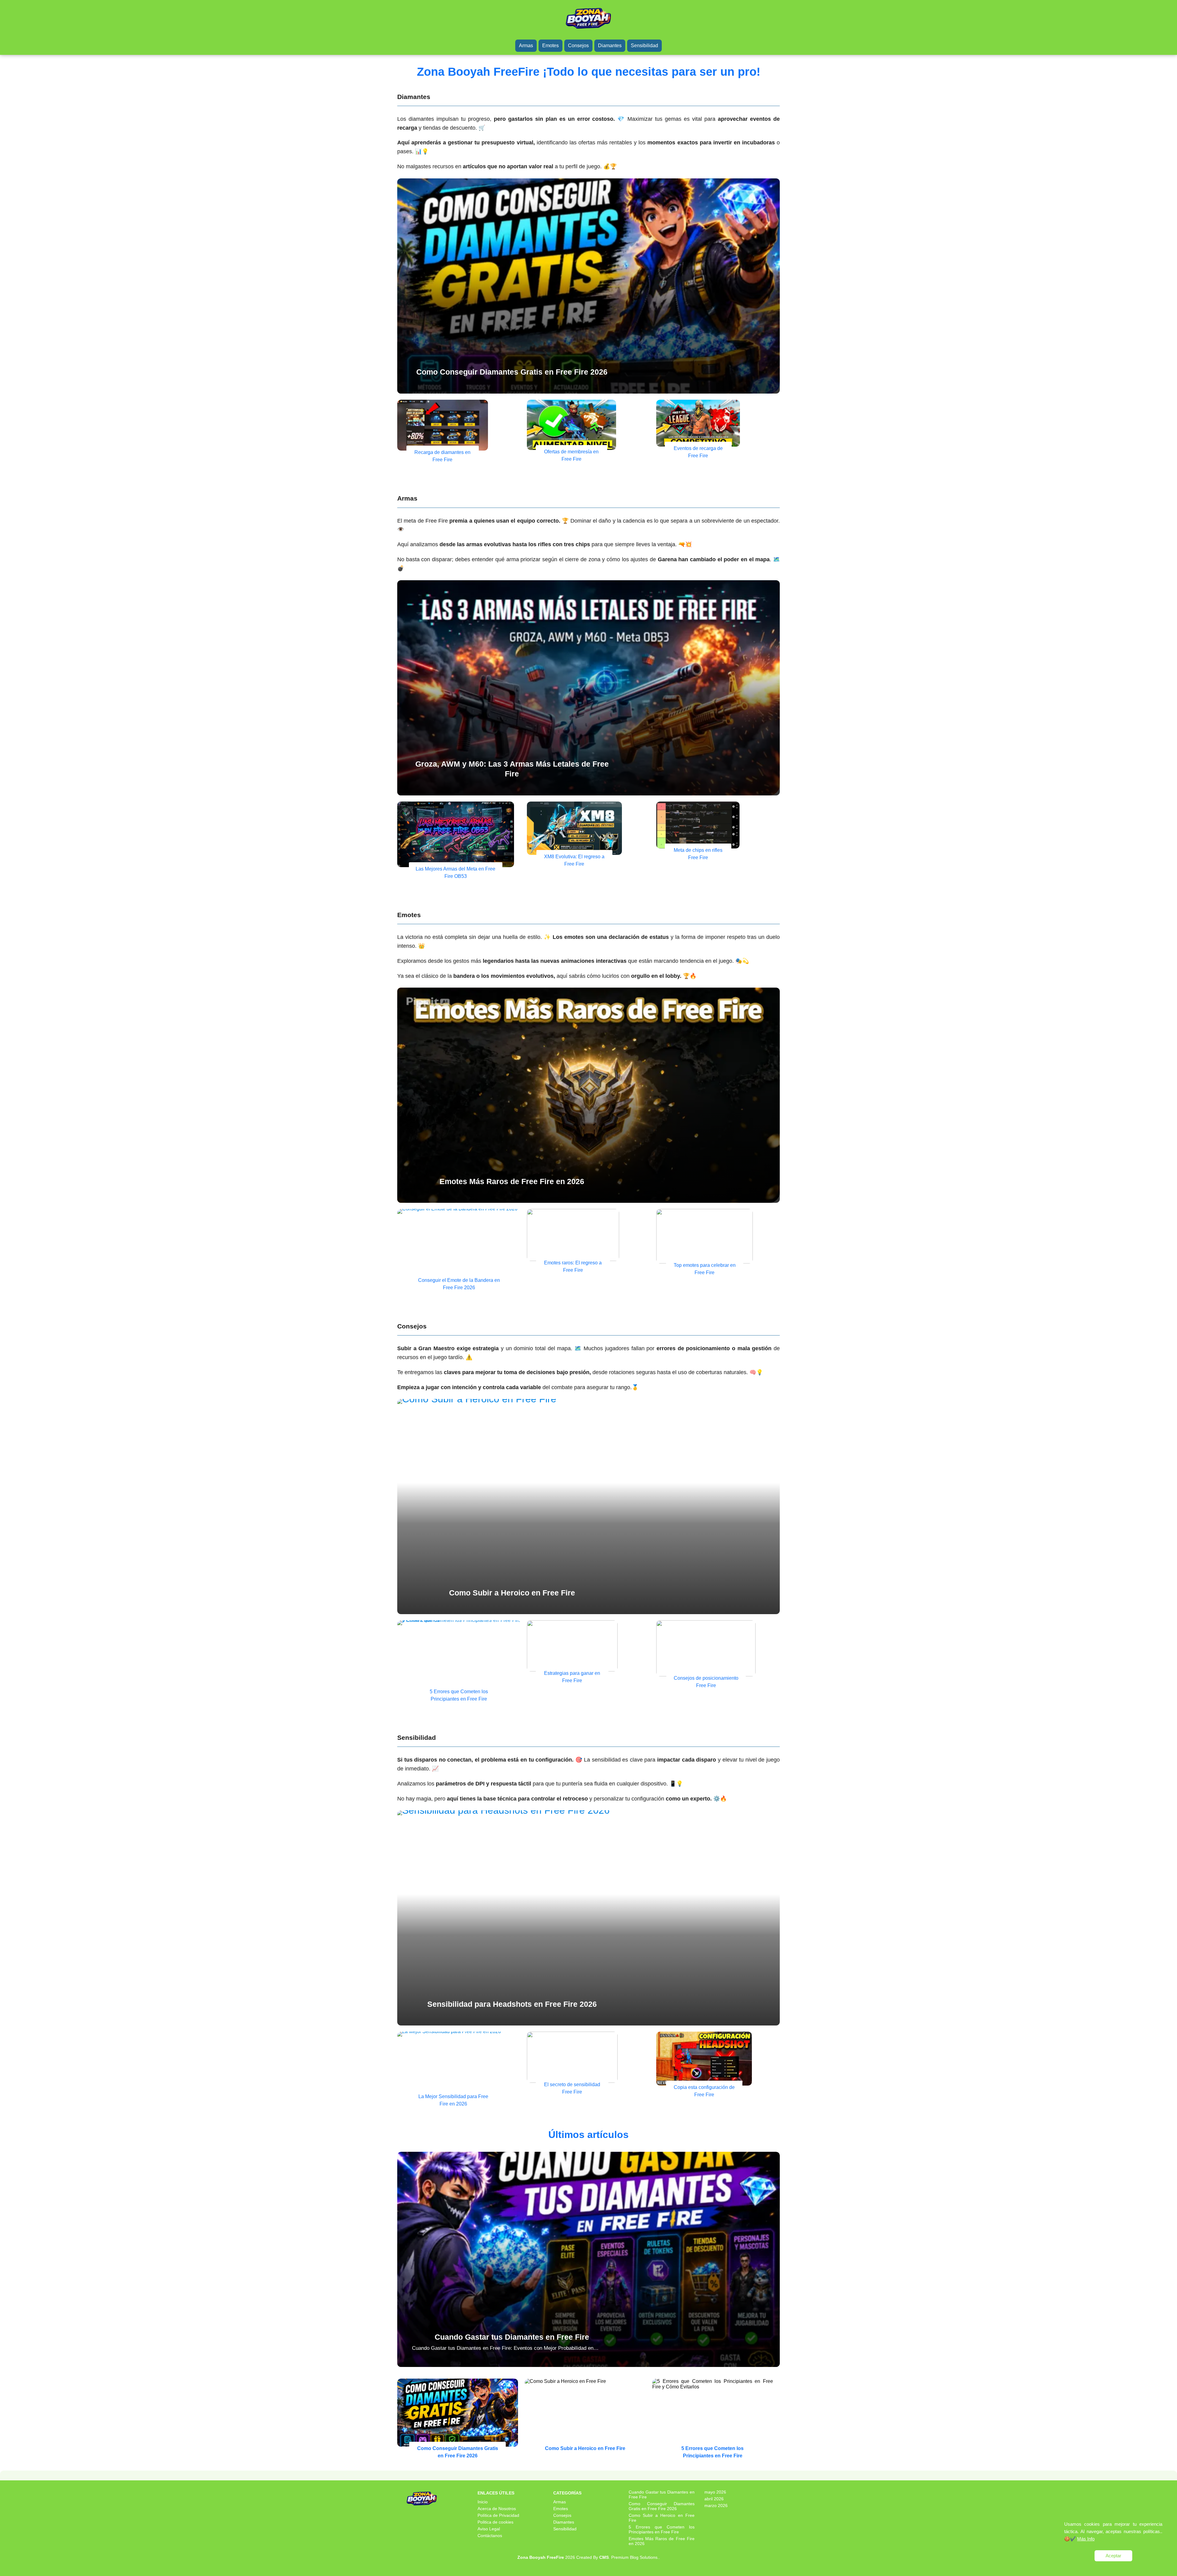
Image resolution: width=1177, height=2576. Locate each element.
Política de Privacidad (498, 2515)
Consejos (578, 46)
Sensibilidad (644, 46)
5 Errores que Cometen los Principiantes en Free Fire (661, 2529)
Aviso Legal (489, 2529)
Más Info (1086, 2539)
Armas (526, 46)
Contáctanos (490, 2536)
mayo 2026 (715, 2492)
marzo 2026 (716, 2506)
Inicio (483, 2502)
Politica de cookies (495, 2522)
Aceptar (1113, 2556)
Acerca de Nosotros (497, 2509)
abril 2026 (714, 2499)
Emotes (550, 46)
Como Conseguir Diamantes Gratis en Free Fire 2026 (661, 2506)
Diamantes (610, 46)
